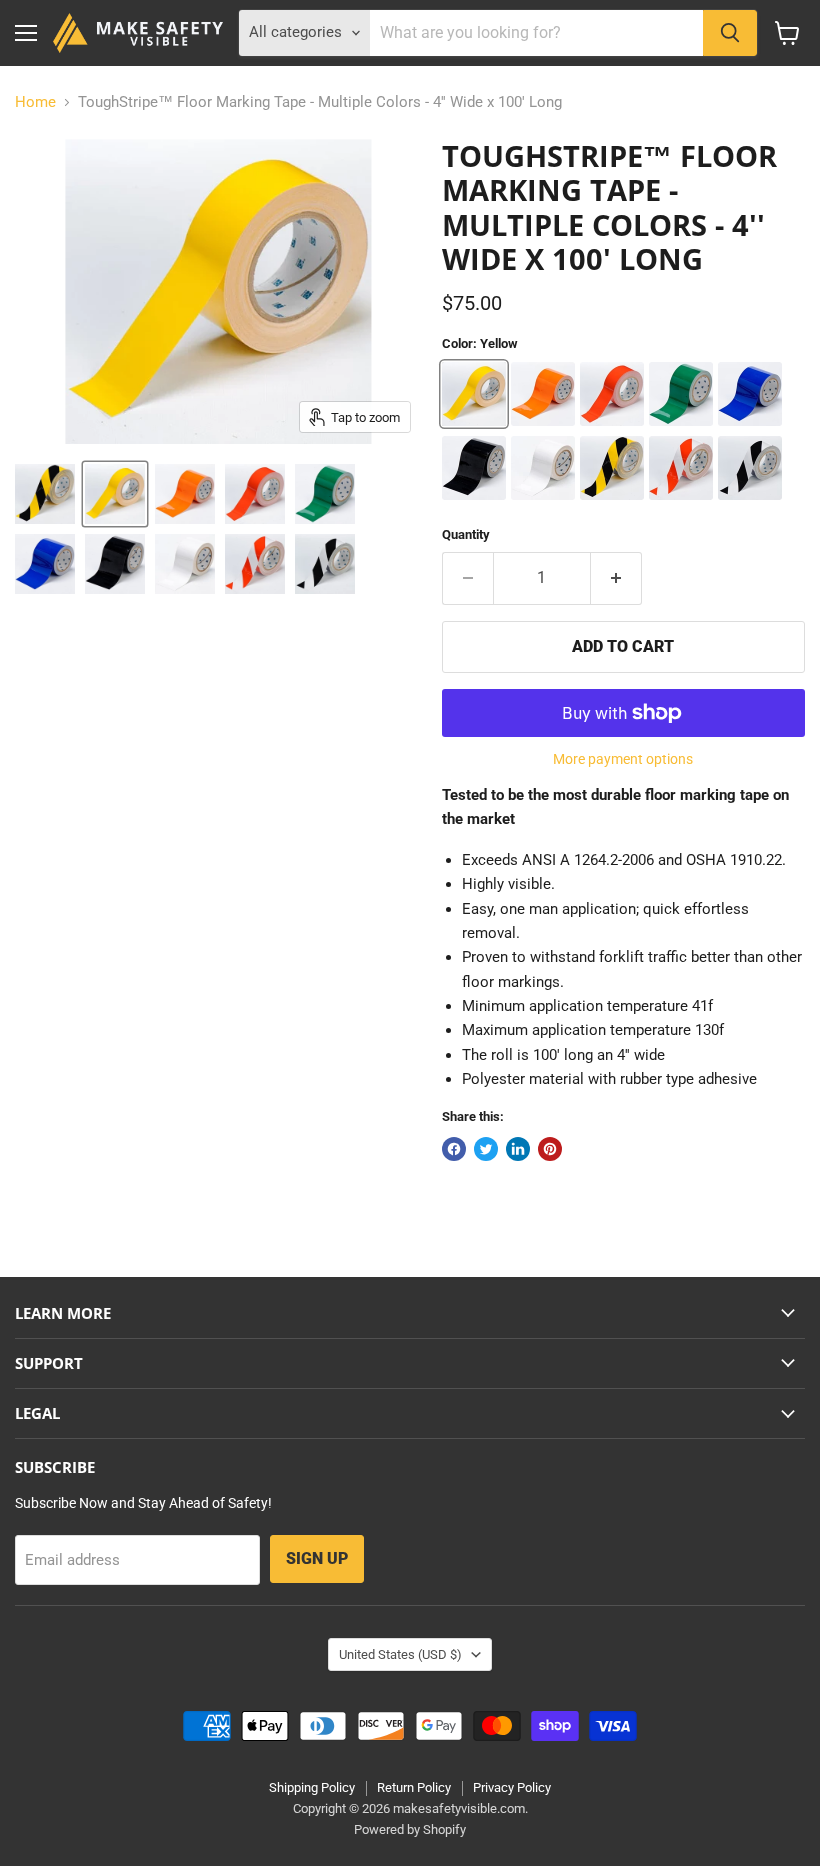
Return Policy (414, 1787)
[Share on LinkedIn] (518, 1149)
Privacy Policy (512, 1787)
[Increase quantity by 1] (616, 578)
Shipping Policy (312, 1787)
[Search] (730, 33)
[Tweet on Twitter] (486, 1149)
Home (35, 102)
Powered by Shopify (410, 1829)
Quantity (466, 534)
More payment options (623, 759)
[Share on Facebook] (454, 1149)
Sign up (317, 1558)
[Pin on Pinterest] (550, 1149)
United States (400, 1654)
